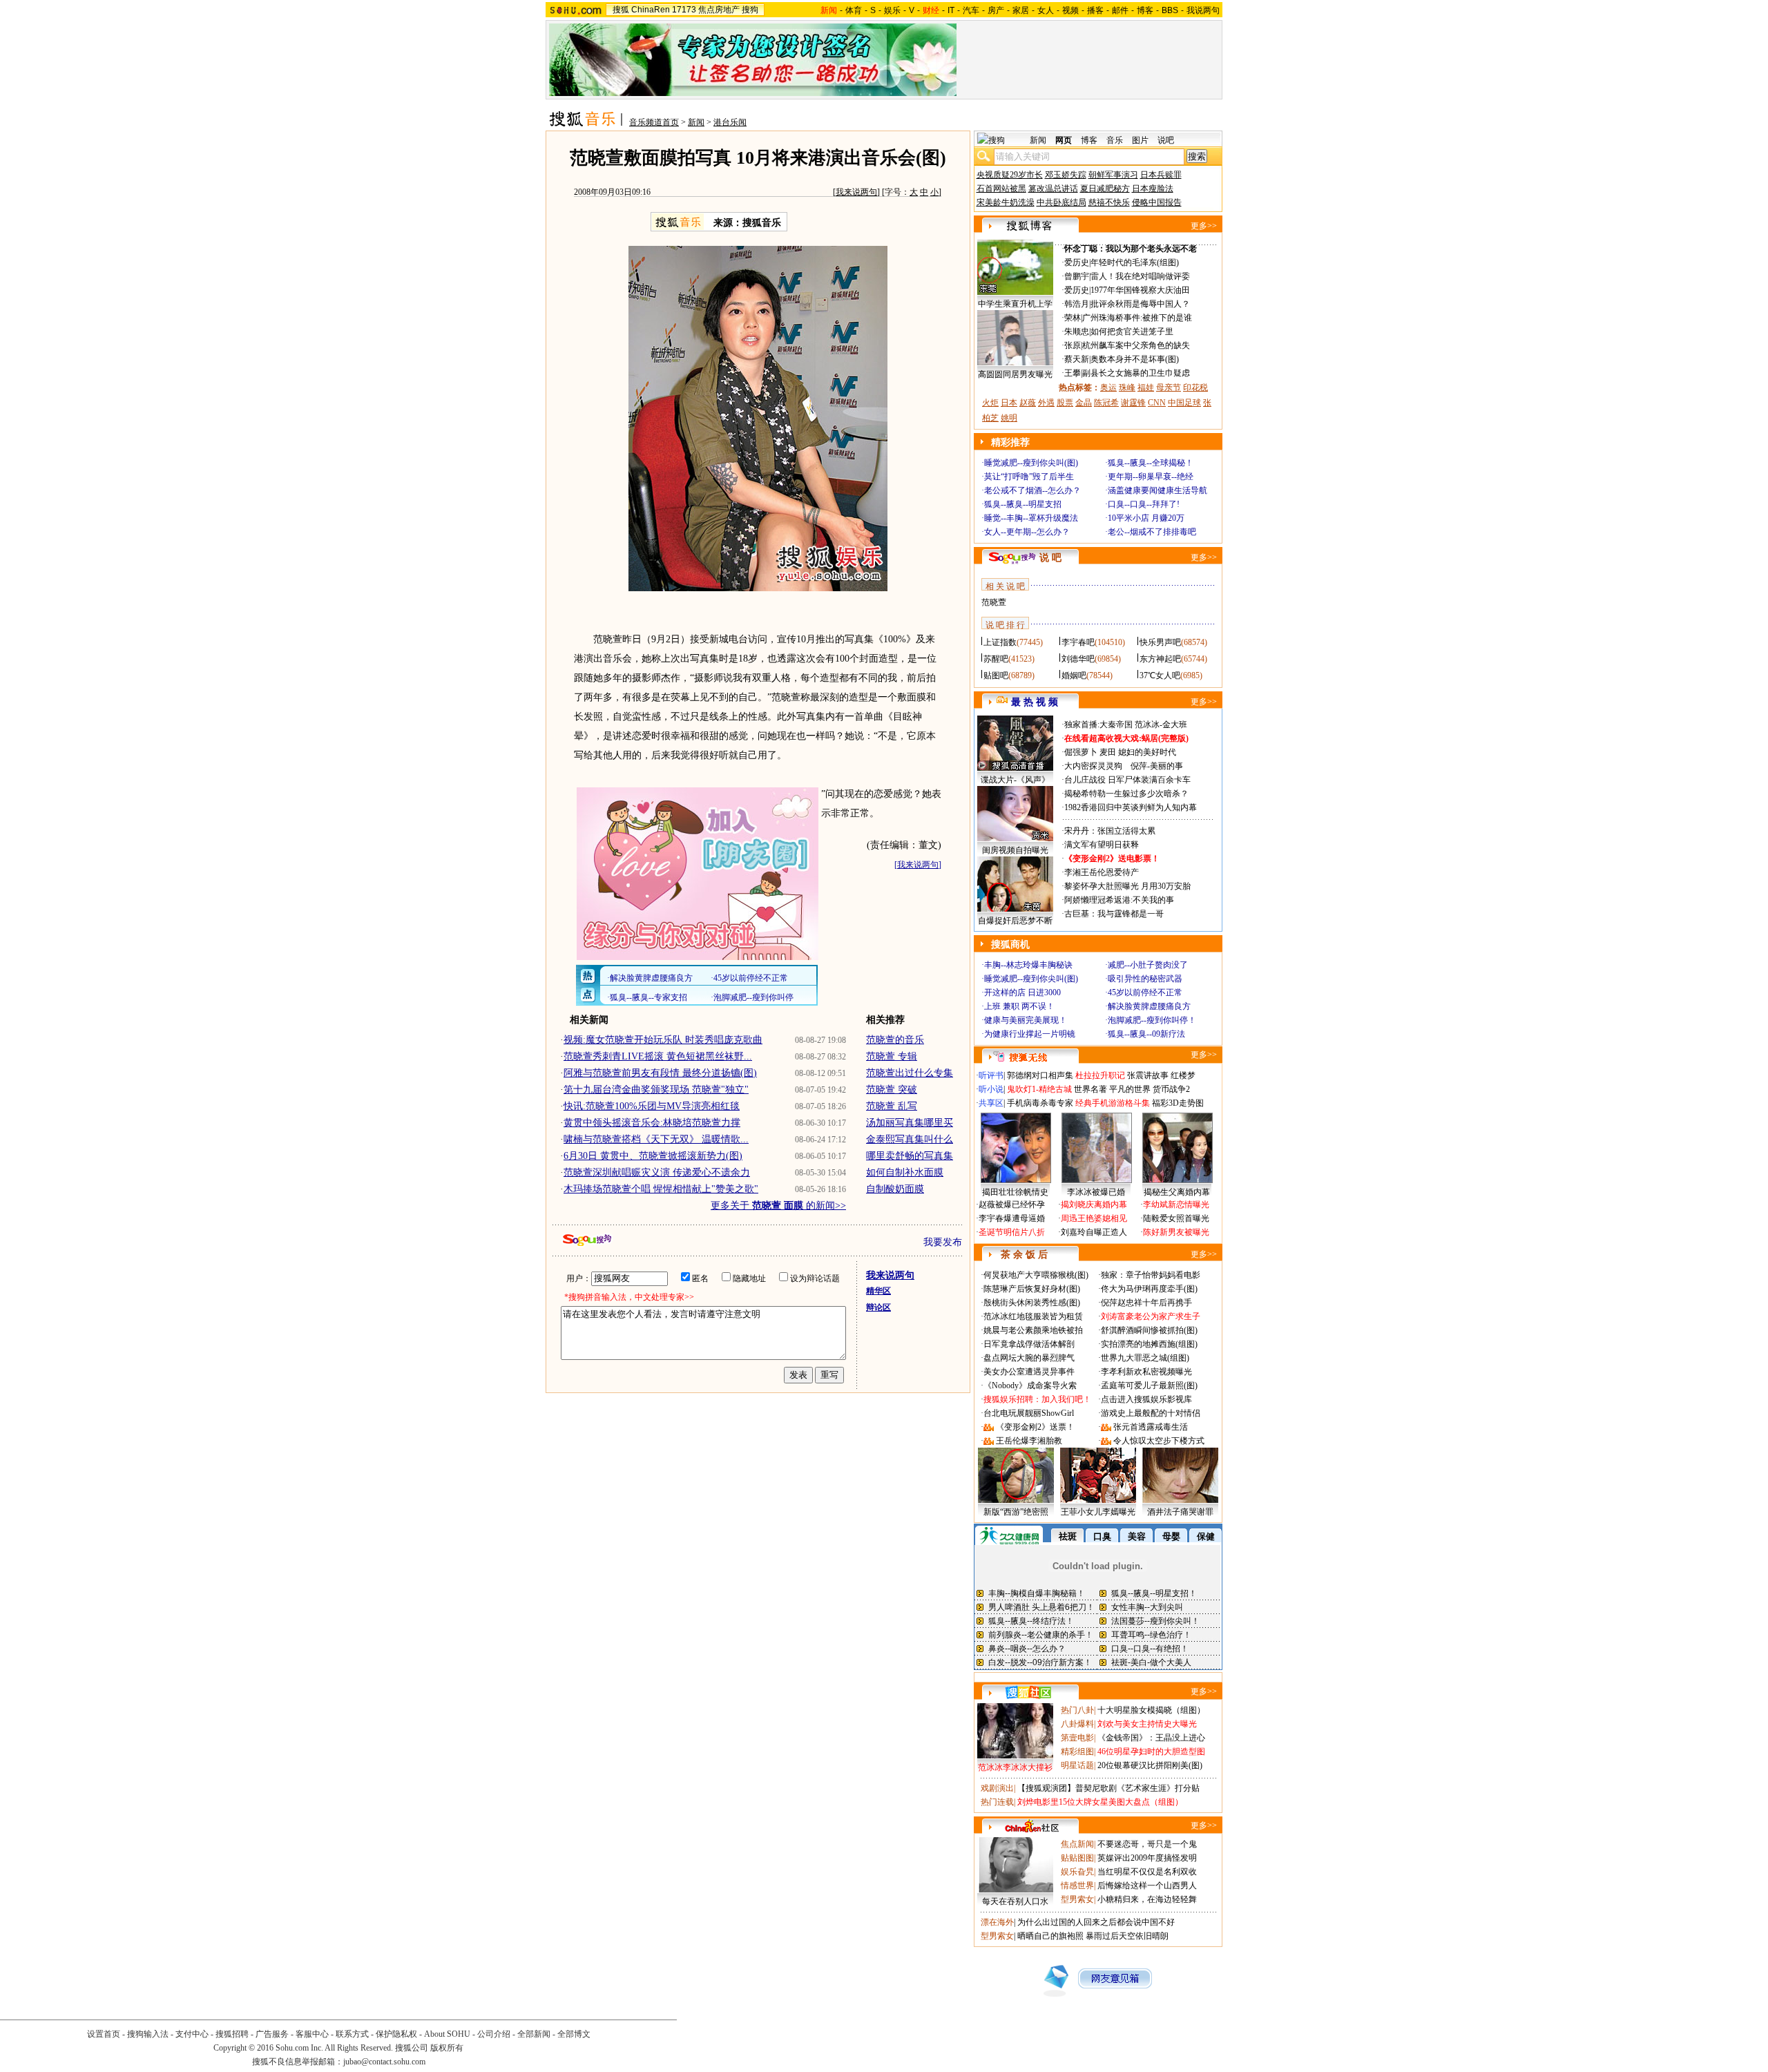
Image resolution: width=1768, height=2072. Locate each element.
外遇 (1046, 403)
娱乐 (892, 10)
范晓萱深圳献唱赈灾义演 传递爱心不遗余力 (657, 1172)
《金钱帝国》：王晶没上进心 (1151, 1738)
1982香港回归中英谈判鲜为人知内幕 (1131, 807)
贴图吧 (996, 675)
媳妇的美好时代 (1147, 752)
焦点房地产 (719, 10)
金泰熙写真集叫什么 (910, 1139)
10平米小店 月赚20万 (1146, 518)
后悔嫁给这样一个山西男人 (1147, 1886)
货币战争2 (1171, 1089)
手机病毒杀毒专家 (1040, 1103)
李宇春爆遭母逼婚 (1012, 1218)
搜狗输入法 (148, 2034)
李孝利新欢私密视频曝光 (1146, 1372)
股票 (1065, 403)
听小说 (991, 1089)
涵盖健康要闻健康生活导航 (1157, 490)
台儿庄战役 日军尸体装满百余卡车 (1127, 780)
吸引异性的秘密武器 (1145, 979)
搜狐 (621, 10)
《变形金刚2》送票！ (1035, 1427)
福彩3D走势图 (1178, 1103)
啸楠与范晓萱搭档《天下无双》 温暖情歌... (656, 1139)
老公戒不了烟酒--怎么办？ (1032, 490)
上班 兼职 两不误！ (1019, 1006)
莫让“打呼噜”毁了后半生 (1029, 477)
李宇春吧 (1078, 642)
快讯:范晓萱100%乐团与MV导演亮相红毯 (652, 1106)
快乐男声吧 (1160, 642)
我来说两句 (856, 192)
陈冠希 (1106, 403)
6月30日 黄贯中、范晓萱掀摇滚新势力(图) (653, 1156)
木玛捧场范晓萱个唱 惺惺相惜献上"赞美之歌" (661, 1189)
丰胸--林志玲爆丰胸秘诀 (1028, 965)
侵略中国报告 (1157, 202)
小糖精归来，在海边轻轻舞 (1147, 1899)
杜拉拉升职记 (1100, 1075)
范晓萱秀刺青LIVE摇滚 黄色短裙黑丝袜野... (658, 1056)
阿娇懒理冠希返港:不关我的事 (1119, 900)
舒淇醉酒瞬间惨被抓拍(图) (1149, 1330)
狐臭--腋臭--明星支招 (1023, 504)
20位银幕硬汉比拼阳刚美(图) (1150, 1765)
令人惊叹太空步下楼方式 (1159, 1441)
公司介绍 (494, 2034)
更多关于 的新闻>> (778, 1206)
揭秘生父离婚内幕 (1177, 1192)
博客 (1145, 10)
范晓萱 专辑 (892, 1056)
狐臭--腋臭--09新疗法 (1146, 1034)
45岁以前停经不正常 (1145, 992)
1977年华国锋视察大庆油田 (1140, 290)
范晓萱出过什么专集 (910, 1073)
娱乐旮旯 (1077, 1872)
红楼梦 (1183, 1075)
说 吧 (1050, 558)
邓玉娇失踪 (1066, 175)
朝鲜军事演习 (1113, 175)
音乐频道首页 (654, 122)
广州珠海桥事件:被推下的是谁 (1137, 318)
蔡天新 (1077, 359)
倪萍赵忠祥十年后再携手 (1146, 1303)
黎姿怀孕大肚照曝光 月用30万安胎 (1127, 886)
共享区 (991, 1103)
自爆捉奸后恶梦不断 (1015, 921)
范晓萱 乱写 (892, 1106)
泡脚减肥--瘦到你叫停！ (1152, 1020)
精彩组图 (1077, 1752)
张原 (1073, 345)
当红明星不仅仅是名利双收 (1147, 1872)
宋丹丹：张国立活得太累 (1110, 831)
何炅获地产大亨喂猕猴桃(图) (1036, 1275)
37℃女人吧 (1160, 675)
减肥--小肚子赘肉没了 (1148, 965)
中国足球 (1184, 403)
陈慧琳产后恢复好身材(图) (1032, 1289)
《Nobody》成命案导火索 (1030, 1385)
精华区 (878, 1291)
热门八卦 (1077, 1710)
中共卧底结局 (1061, 202)
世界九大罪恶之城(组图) (1145, 1358)
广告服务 (272, 2034)
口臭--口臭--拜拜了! (1144, 504)
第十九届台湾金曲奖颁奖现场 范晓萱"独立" (656, 1090)
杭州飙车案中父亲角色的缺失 (1136, 345)
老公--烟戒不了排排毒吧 (1152, 532)
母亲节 (1169, 387)
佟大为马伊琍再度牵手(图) (1149, 1289)
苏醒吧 (996, 659)
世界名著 (1090, 1089)
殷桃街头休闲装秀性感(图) (1032, 1303)
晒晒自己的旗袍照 (1050, 1936)
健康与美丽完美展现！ (1026, 1020)
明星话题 (1077, 1765)
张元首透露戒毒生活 (1151, 1427)
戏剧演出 (997, 1788)
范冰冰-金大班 (1161, 725)
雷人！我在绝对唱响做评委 (1140, 276)
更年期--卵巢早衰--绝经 (1151, 477)
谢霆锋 (1133, 403)
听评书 (991, 1075)
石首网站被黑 (1001, 189)
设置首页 (104, 2034)
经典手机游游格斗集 (1113, 1103)
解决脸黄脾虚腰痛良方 (1149, 1006)
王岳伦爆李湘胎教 (1029, 1441)
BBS (1170, 10)
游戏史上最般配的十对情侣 (1151, 1413)
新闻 (696, 122)
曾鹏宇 (1077, 276)
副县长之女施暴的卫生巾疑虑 (1136, 373)
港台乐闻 (730, 122)
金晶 (1084, 403)
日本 (1009, 403)
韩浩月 (1077, 304)
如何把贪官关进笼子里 (1132, 332)
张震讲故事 (1148, 1075)
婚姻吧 (1074, 675)
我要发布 (943, 1242)
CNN (1157, 403)
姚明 (1009, 418)
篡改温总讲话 (1053, 189)
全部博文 (574, 2034)
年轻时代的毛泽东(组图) (1135, 262)
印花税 (1195, 387)
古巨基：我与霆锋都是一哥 (1114, 914)
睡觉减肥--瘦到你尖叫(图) (1031, 463)
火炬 (990, 403)
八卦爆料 (1077, 1724)
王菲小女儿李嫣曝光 (1098, 1512)
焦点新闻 (1077, 1844)
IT (951, 10)
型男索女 (1077, 1899)
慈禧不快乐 (1109, 202)
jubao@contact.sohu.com (384, 2062)
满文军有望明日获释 (1102, 845)
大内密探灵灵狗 (1093, 766)
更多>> (1204, 226)
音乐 (1115, 140)
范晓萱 (994, 602)
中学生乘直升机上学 (1015, 304)
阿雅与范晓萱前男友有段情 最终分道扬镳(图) (660, 1073)
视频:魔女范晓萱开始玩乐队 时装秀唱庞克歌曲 (663, 1040)
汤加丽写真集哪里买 (910, 1123)
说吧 (1166, 140)
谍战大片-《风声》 (1015, 780)
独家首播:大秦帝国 (1098, 725)
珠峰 (1127, 387)
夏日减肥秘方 (1105, 189)
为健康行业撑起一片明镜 (1030, 1034)
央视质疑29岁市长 (1010, 175)
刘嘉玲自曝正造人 (1094, 1232)
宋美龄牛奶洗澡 (1006, 202)
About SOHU (447, 2034)
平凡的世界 (1130, 1089)
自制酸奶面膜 (895, 1189)
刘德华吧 (1078, 659)
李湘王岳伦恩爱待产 (1102, 872)
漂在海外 (997, 1922)
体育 (854, 10)
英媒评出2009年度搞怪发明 (1147, 1858)
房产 (996, 10)
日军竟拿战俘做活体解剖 (1029, 1344)
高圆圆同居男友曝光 (1015, 374)
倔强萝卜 (1081, 752)
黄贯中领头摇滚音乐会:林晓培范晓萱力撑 (652, 1123)
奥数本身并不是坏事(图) (1135, 359)
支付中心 (192, 2034)
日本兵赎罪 (1161, 175)
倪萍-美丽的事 (1157, 766)
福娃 (1146, 387)
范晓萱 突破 (892, 1090)
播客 (1095, 10)
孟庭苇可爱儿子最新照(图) (1149, 1385)
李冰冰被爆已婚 (1096, 1192)
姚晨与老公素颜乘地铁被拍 (1033, 1330)
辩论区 (878, 1307)
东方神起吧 (1160, 659)
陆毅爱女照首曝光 (1176, 1218)
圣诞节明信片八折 (1012, 1232)
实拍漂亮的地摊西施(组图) (1149, 1344)
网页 (1064, 140)
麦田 (1108, 752)
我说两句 (1203, 10)
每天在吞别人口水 (1015, 1901)
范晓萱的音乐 (895, 1040)
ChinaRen (651, 10)
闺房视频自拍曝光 (1015, 850)
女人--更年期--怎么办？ (1027, 532)
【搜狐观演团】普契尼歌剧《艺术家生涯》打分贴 (1108, 1788)
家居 (1021, 10)
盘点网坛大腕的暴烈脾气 (1029, 1358)
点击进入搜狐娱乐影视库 (1146, 1399)
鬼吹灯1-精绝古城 (1039, 1089)
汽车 (971, 10)
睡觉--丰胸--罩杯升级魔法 (1031, 518)
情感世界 (1077, 1886)
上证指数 (1000, 642)
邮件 (1120, 10)
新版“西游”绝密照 (1016, 1512)
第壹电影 (1077, 1738)
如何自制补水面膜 (905, 1172)
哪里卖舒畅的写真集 (910, 1156)
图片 (1140, 140)
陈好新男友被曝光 (1176, 1232)
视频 (1070, 10)
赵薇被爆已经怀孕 (1012, 1205)
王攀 (1073, 373)
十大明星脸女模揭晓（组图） (1151, 1710)
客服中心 (312, 2034)
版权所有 (447, 2048)
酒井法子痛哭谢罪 (1180, 1512)
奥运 (1108, 387)
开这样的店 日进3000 (1022, 992)
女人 (1046, 10)
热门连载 (997, 1802)
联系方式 (352, 2034)
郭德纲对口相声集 (1040, 1075)
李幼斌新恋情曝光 (1176, 1205)
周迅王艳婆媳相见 (1094, 1218)
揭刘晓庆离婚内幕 (1094, 1205)
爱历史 (1077, 262)
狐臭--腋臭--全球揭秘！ (1151, 463)
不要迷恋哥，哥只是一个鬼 (1147, 1844)
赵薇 (1028, 403)
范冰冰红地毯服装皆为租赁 (1033, 1316)
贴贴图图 (1077, 1858)
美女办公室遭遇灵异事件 (1029, 1372)
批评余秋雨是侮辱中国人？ (1140, 304)
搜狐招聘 (232, 2034)
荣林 (1073, 318)
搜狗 (750, 10)
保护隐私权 (396, 2034)
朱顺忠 (1077, 332)
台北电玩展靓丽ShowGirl (1029, 1413)
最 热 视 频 (1035, 702)
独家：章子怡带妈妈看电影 (1151, 1275)
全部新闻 (534, 2034)
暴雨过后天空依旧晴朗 (1127, 1936)
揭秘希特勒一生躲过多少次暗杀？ (1126, 794)
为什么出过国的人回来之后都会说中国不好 (1096, 1922)
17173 (684, 10)
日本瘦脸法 (1153, 189)
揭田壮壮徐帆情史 (1015, 1192)
